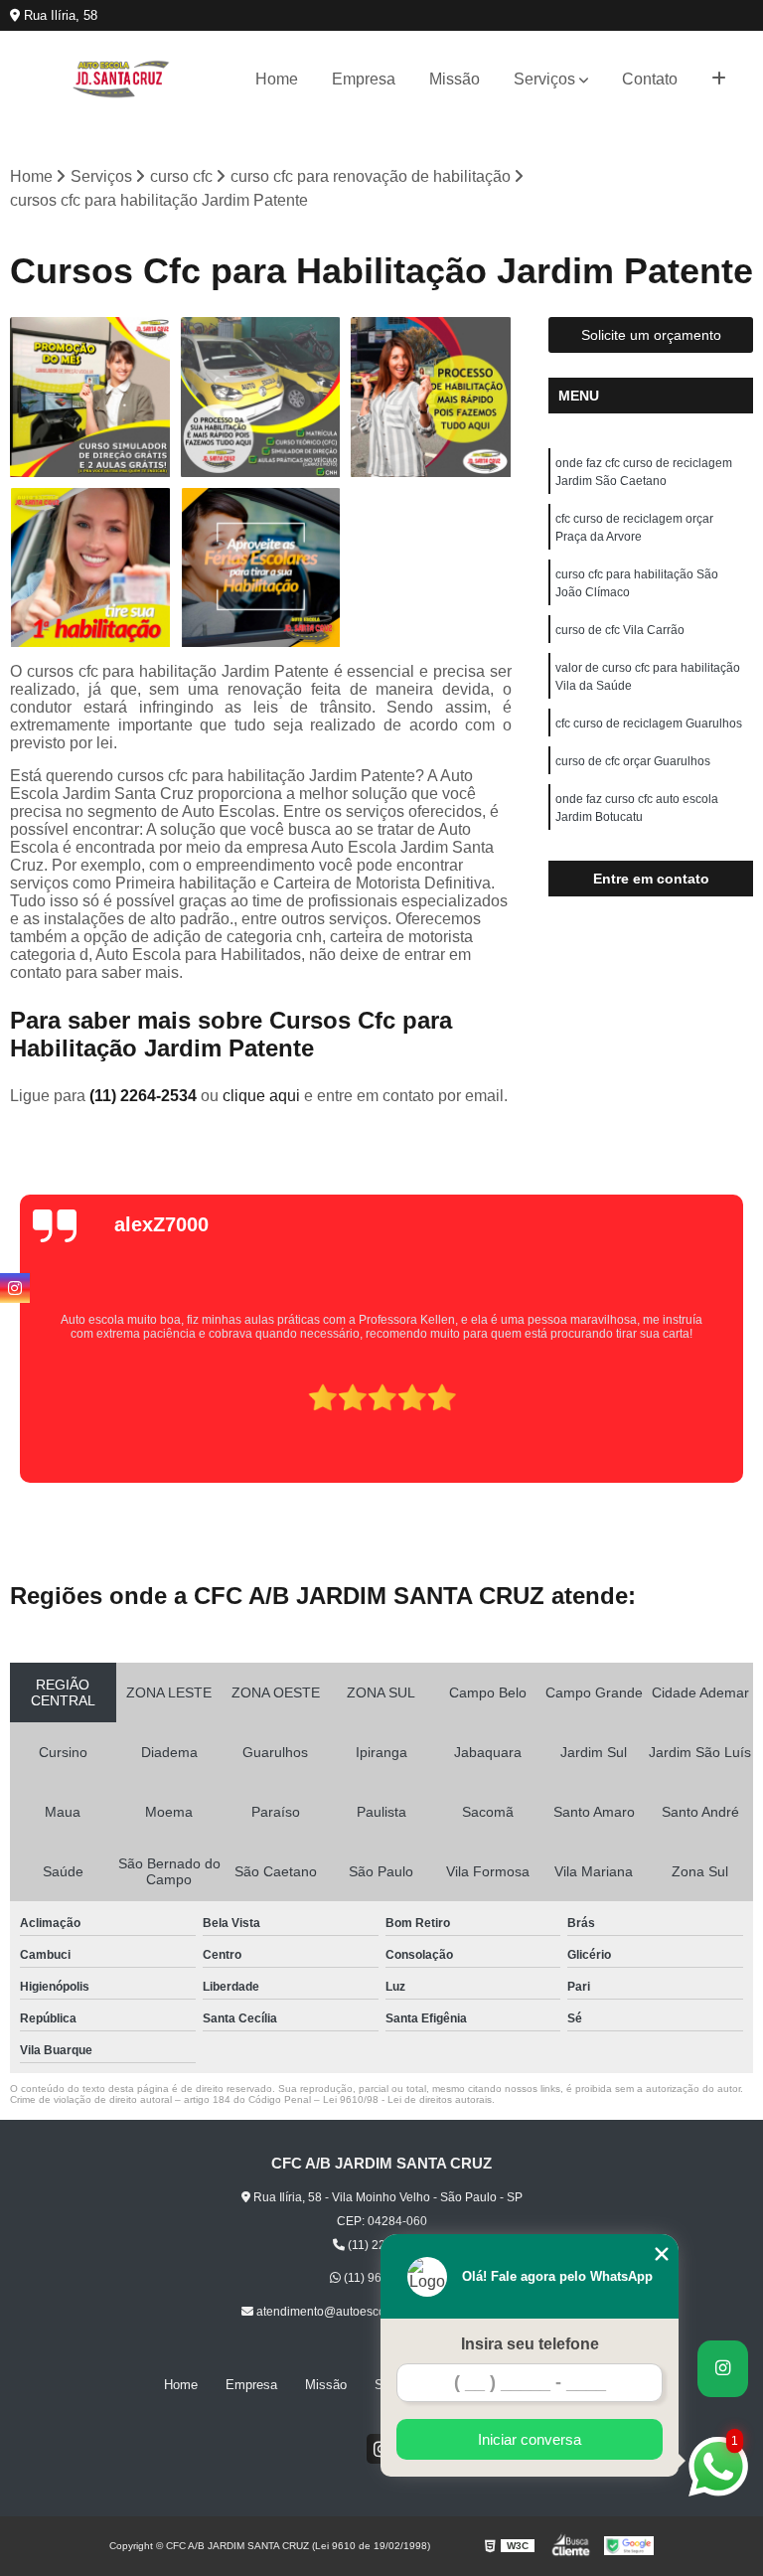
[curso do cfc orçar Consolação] (261, 568)
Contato (650, 79)
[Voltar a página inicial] (121, 79)
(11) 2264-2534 (145, 1096)
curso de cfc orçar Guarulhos (633, 761)
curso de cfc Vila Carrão (620, 630)
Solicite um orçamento (651, 335)
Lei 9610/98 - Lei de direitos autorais (407, 2099)
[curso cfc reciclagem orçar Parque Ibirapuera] (261, 398)
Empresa (364, 79)
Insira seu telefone (530, 2344)
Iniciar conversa (530, 2439)
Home (277, 79)
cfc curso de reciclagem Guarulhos (649, 724)
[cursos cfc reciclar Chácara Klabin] (431, 398)
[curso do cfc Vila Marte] (90, 568)
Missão (455, 79)
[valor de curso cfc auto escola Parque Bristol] (90, 398)
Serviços (544, 79)
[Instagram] (15, 1288)
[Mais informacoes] (719, 80)
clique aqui (261, 1096)
